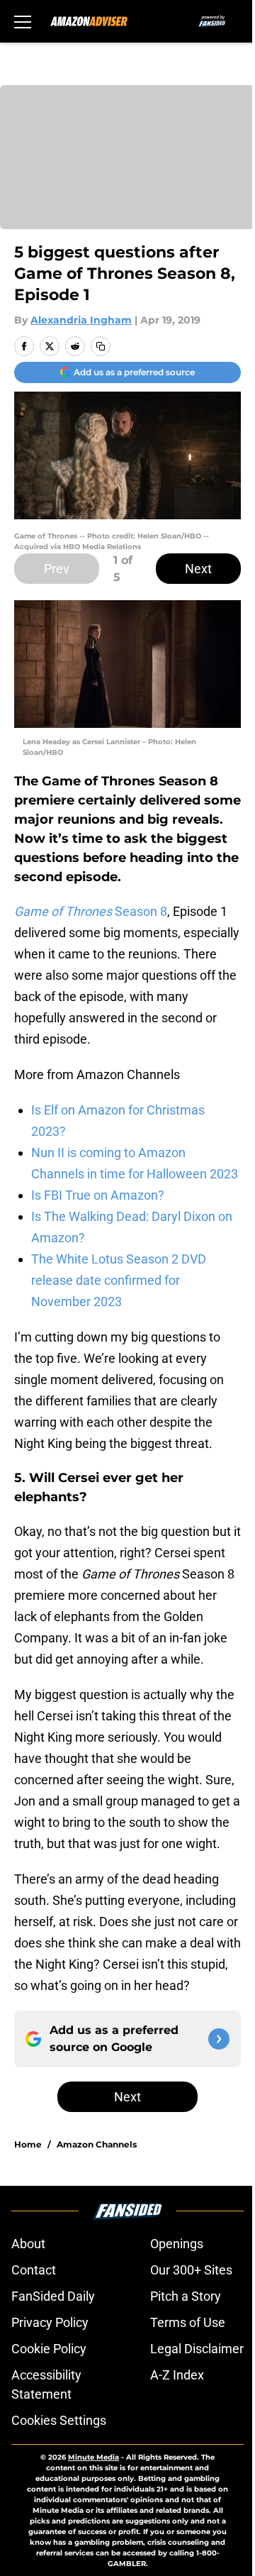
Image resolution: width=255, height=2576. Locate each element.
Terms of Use (188, 2322)
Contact (34, 2270)
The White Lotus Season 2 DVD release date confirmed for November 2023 (119, 1280)
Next (198, 569)
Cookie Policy (49, 2349)
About (28, 2244)
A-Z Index (177, 2375)
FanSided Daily (53, 2296)
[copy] (101, 346)
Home (28, 2144)
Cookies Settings (59, 2420)
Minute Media (93, 2457)
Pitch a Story (186, 2296)
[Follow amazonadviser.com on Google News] (219, 2039)
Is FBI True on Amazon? (98, 1195)
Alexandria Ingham (81, 320)
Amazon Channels (97, 2144)
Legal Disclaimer (197, 2349)
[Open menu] (23, 21)
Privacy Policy (50, 2322)
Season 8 (91, 911)
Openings (177, 2244)
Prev (57, 569)
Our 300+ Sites (191, 2270)
